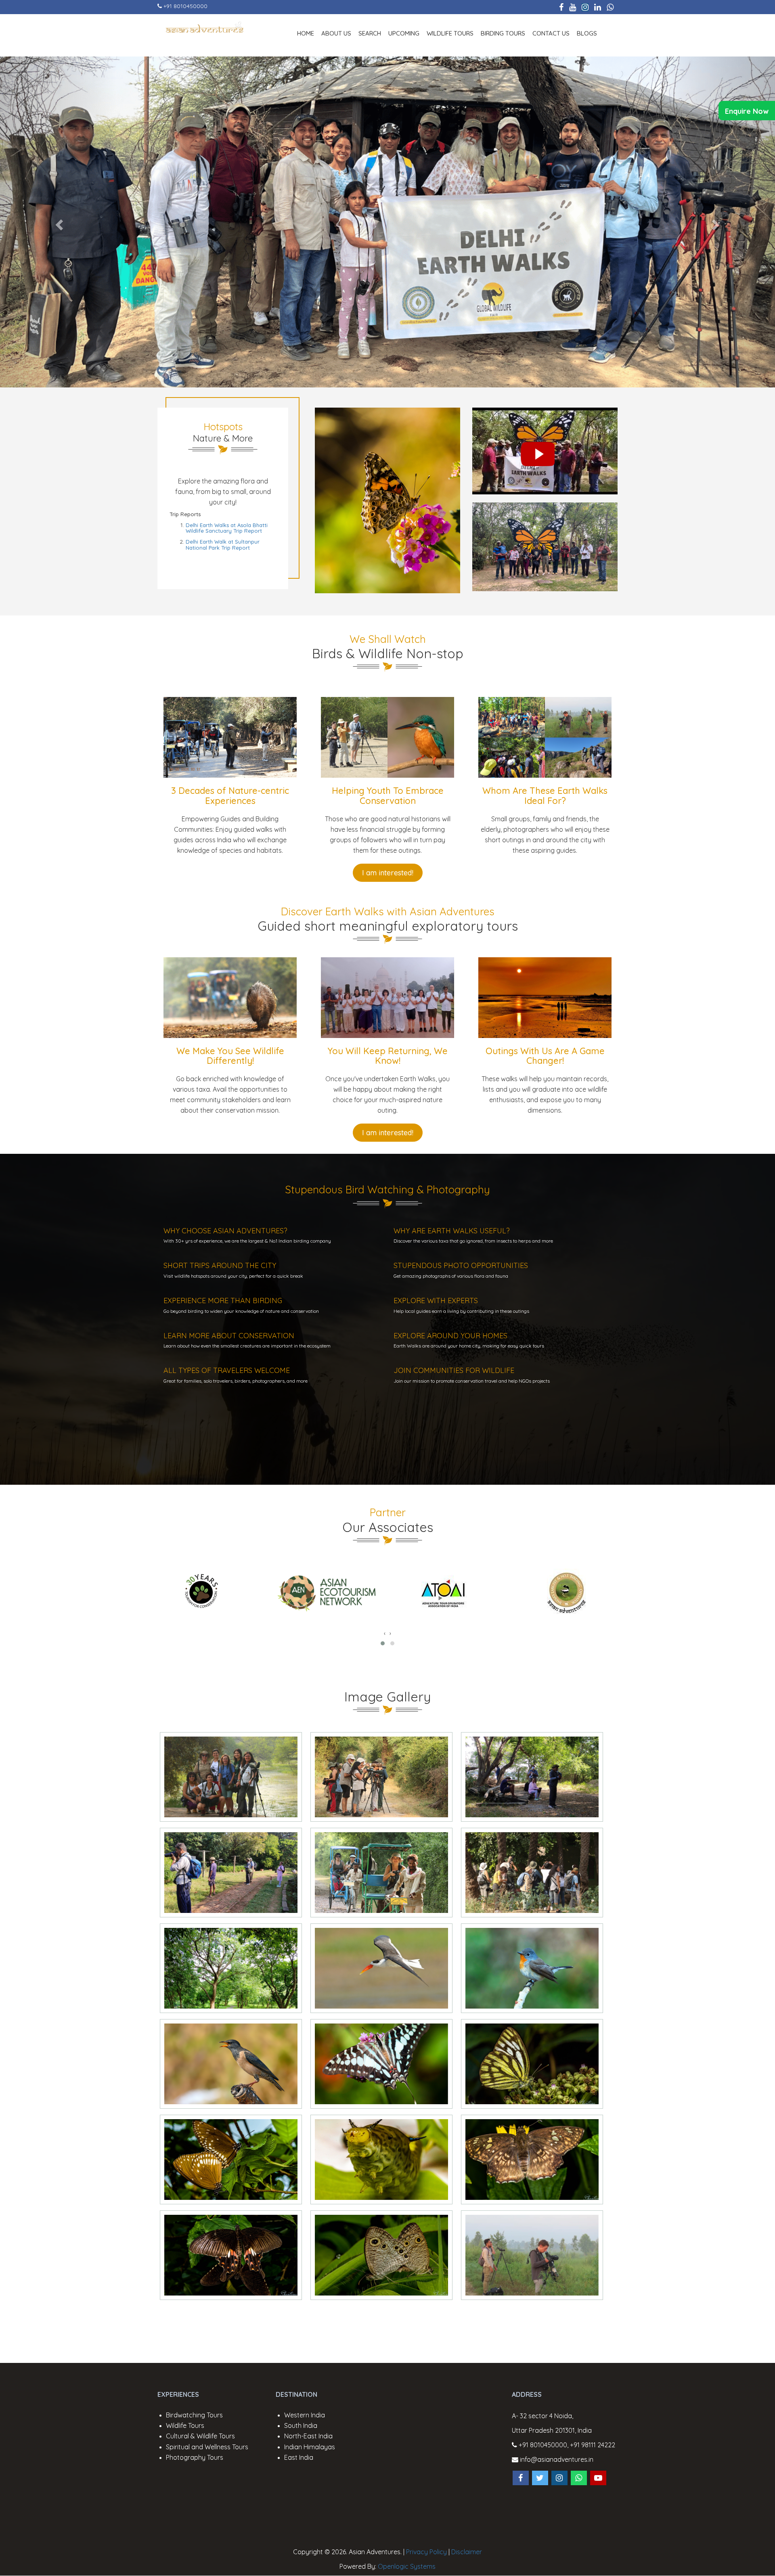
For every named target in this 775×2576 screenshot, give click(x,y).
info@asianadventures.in (556, 2459)
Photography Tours (195, 2457)
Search (370, 33)
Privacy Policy (426, 2552)
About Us (336, 33)
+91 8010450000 (185, 6)
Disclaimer (467, 2552)
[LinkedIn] (598, 7)
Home (306, 33)
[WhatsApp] (610, 7)
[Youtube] (573, 7)
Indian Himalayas (310, 2447)
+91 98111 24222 (593, 2445)
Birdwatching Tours (194, 2415)
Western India (305, 2415)
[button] (383, 1643)
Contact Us (551, 33)
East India (299, 2457)
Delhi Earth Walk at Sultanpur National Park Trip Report (223, 544)
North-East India (308, 2436)
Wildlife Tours (450, 33)
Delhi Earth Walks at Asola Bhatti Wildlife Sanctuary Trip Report (227, 528)
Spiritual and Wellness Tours (207, 2447)
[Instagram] (585, 7)
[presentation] (385, 1633)
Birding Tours (503, 33)
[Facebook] (561, 7)
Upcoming (404, 33)
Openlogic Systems (407, 2566)
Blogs (587, 33)
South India (301, 2425)
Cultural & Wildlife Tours (200, 2436)
